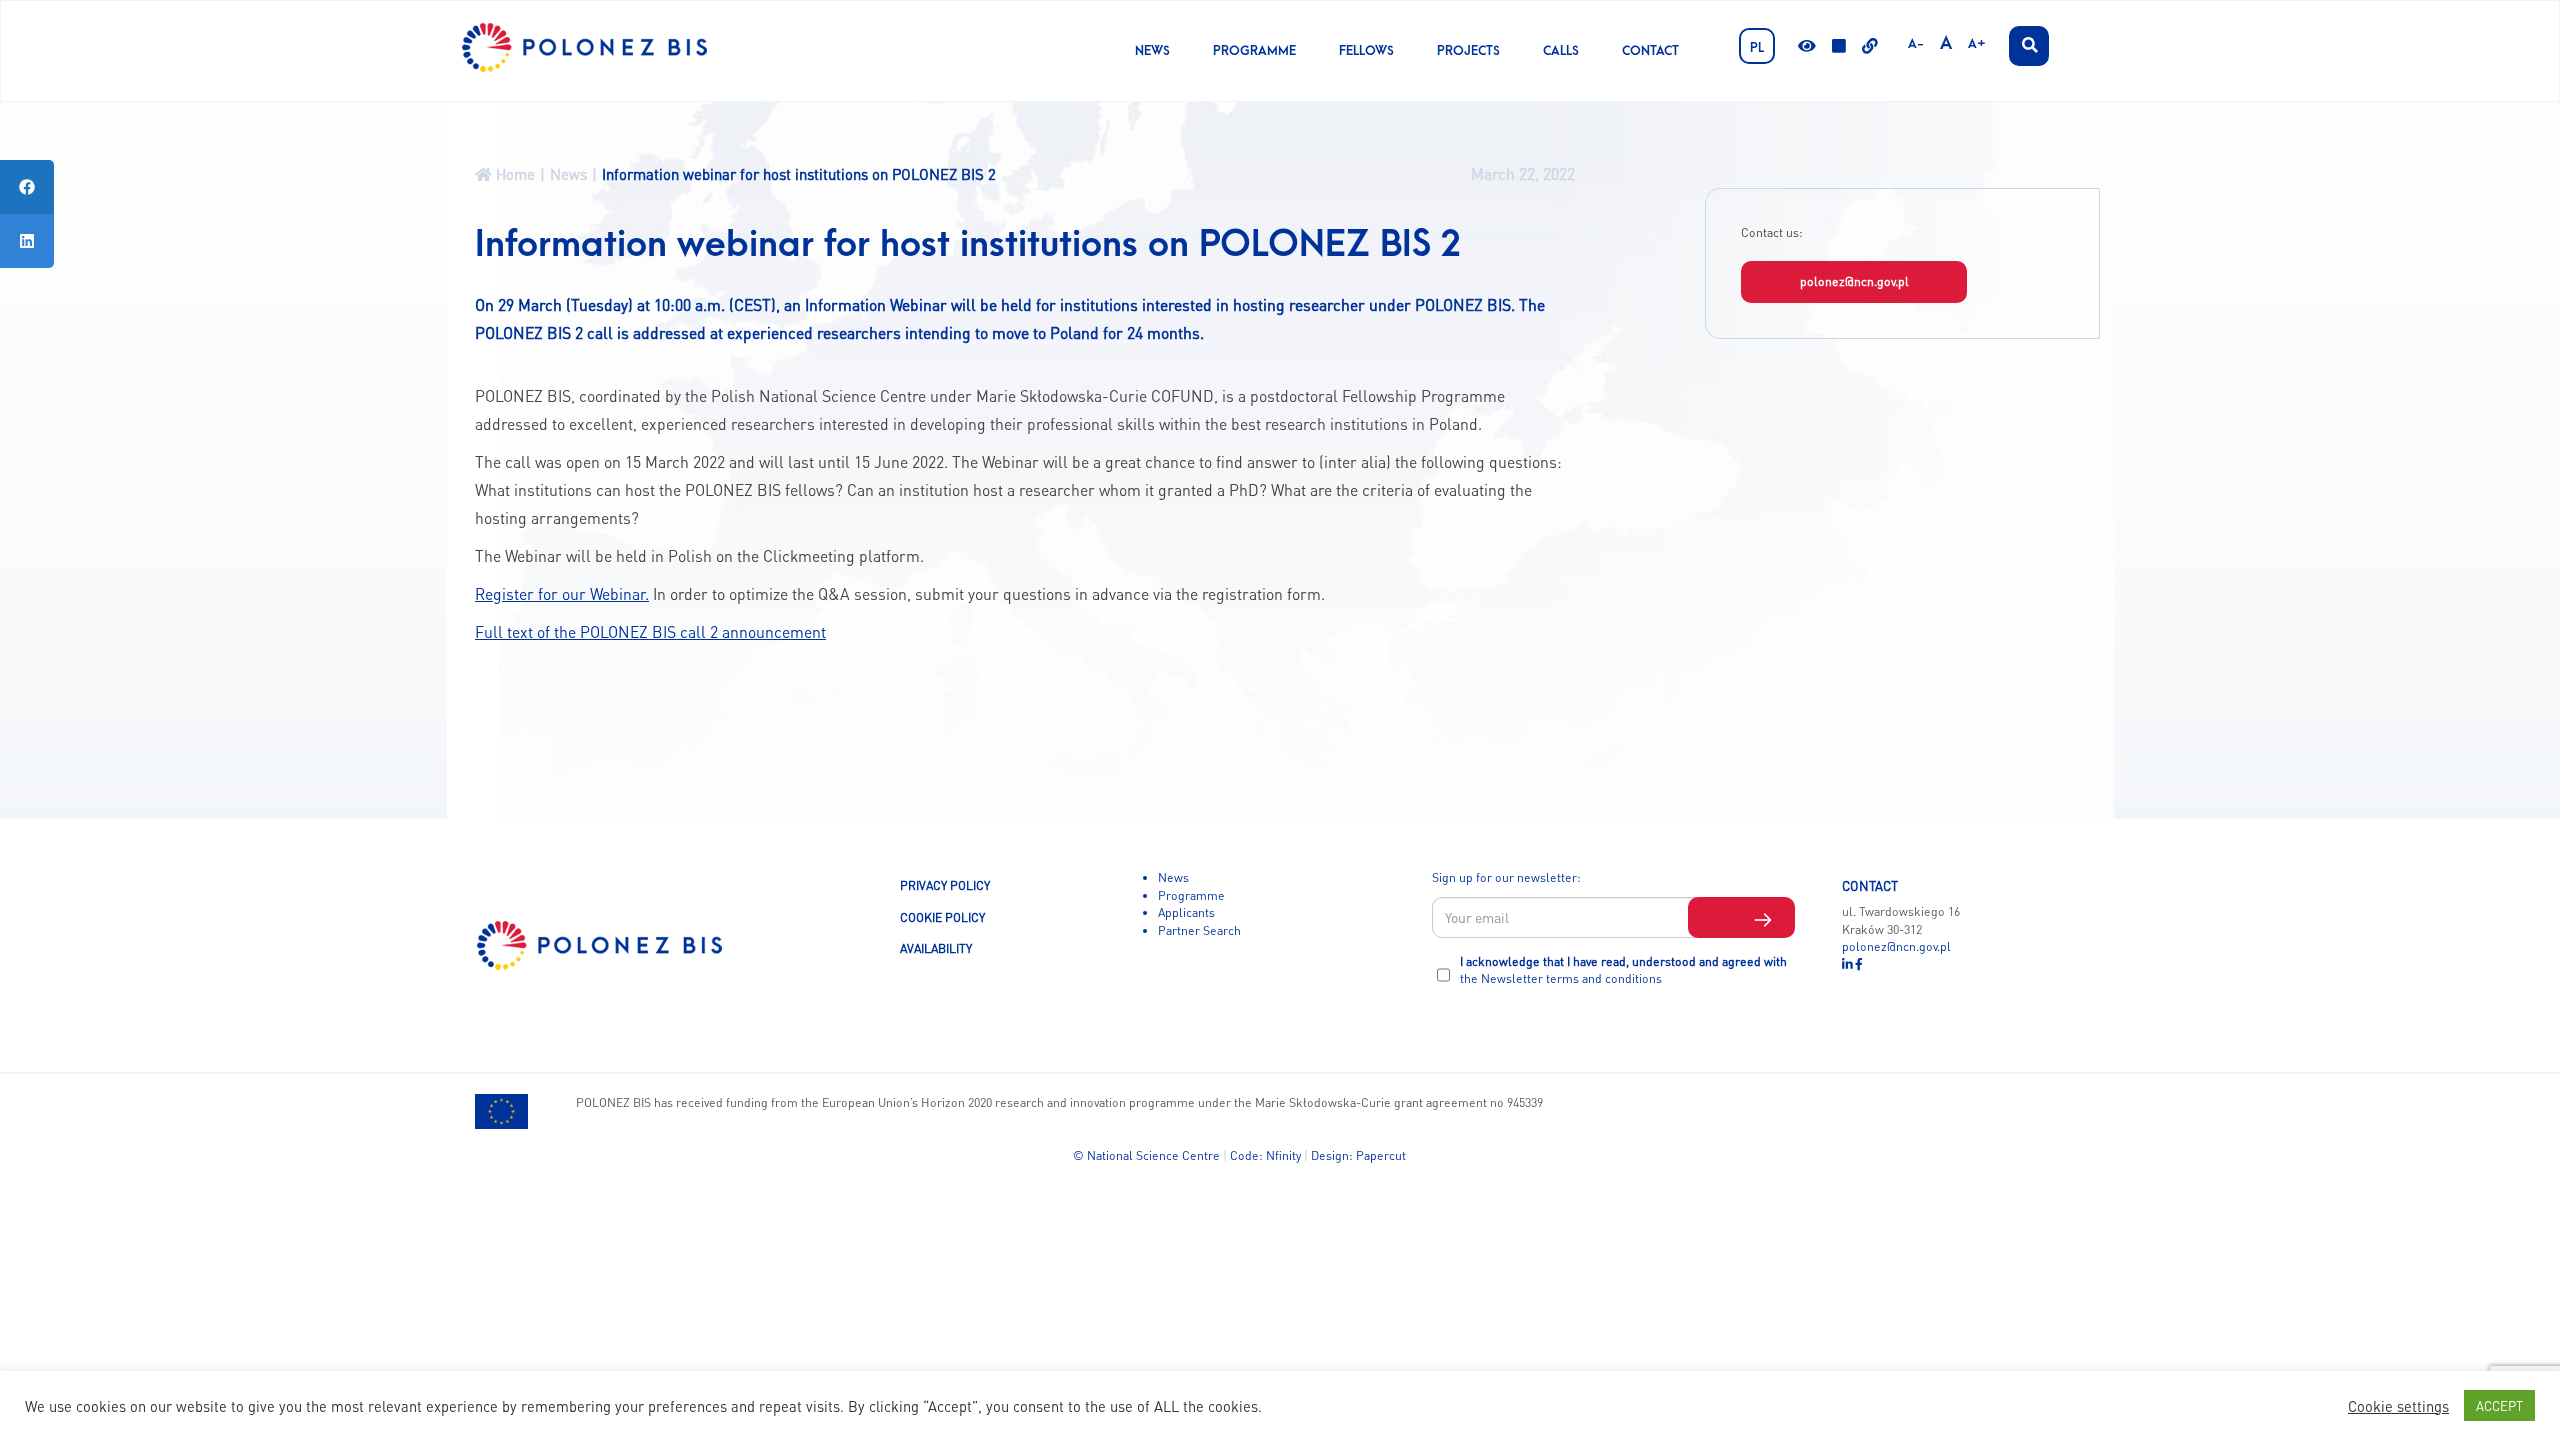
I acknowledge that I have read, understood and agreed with (1623, 970)
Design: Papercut (1358, 1155)
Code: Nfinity (1265, 1155)
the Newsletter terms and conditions (1561, 978)
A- (1916, 44)
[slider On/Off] (1839, 47)
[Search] (2029, 46)
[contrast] (1807, 47)
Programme (1254, 51)
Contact (1650, 51)
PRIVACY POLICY (945, 885)
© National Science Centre (1146, 1155)
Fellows (1366, 51)
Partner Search (1199, 930)
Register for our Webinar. (562, 594)
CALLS (1561, 51)
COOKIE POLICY (942, 917)
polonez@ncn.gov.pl (1854, 281)
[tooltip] (27, 187)
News (1152, 51)
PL (1757, 48)
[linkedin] (1849, 964)
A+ (1977, 44)
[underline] (1870, 47)
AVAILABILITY (936, 948)
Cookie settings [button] (2398, 1406)
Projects (1468, 51)
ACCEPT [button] (2499, 1405)
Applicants (1186, 912)
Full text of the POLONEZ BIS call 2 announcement (650, 632)
